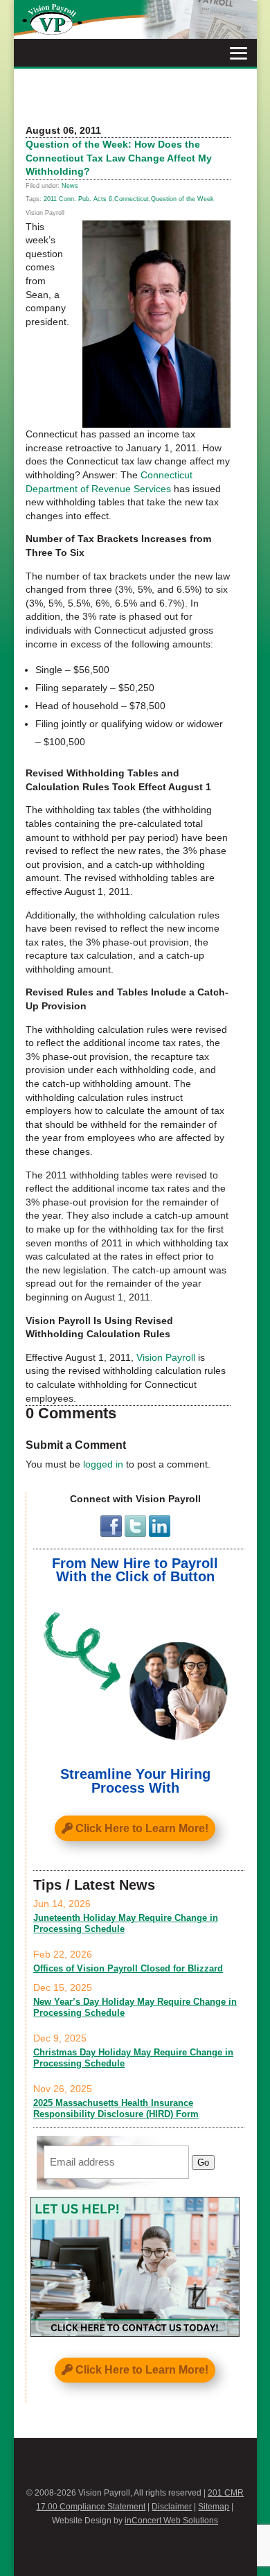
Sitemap (214, 2507)
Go (203, 2162)
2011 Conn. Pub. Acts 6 (78, 199)
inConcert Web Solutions (171, 2521)
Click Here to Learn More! (142, 1828)
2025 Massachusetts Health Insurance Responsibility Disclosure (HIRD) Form (116, 2108)
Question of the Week (182, 199)
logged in (103, 1464)
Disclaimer (172, 2507)
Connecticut (132, 199)
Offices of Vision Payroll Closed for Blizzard (128, 1968)
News (70, 186)
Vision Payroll (166, 1357)
